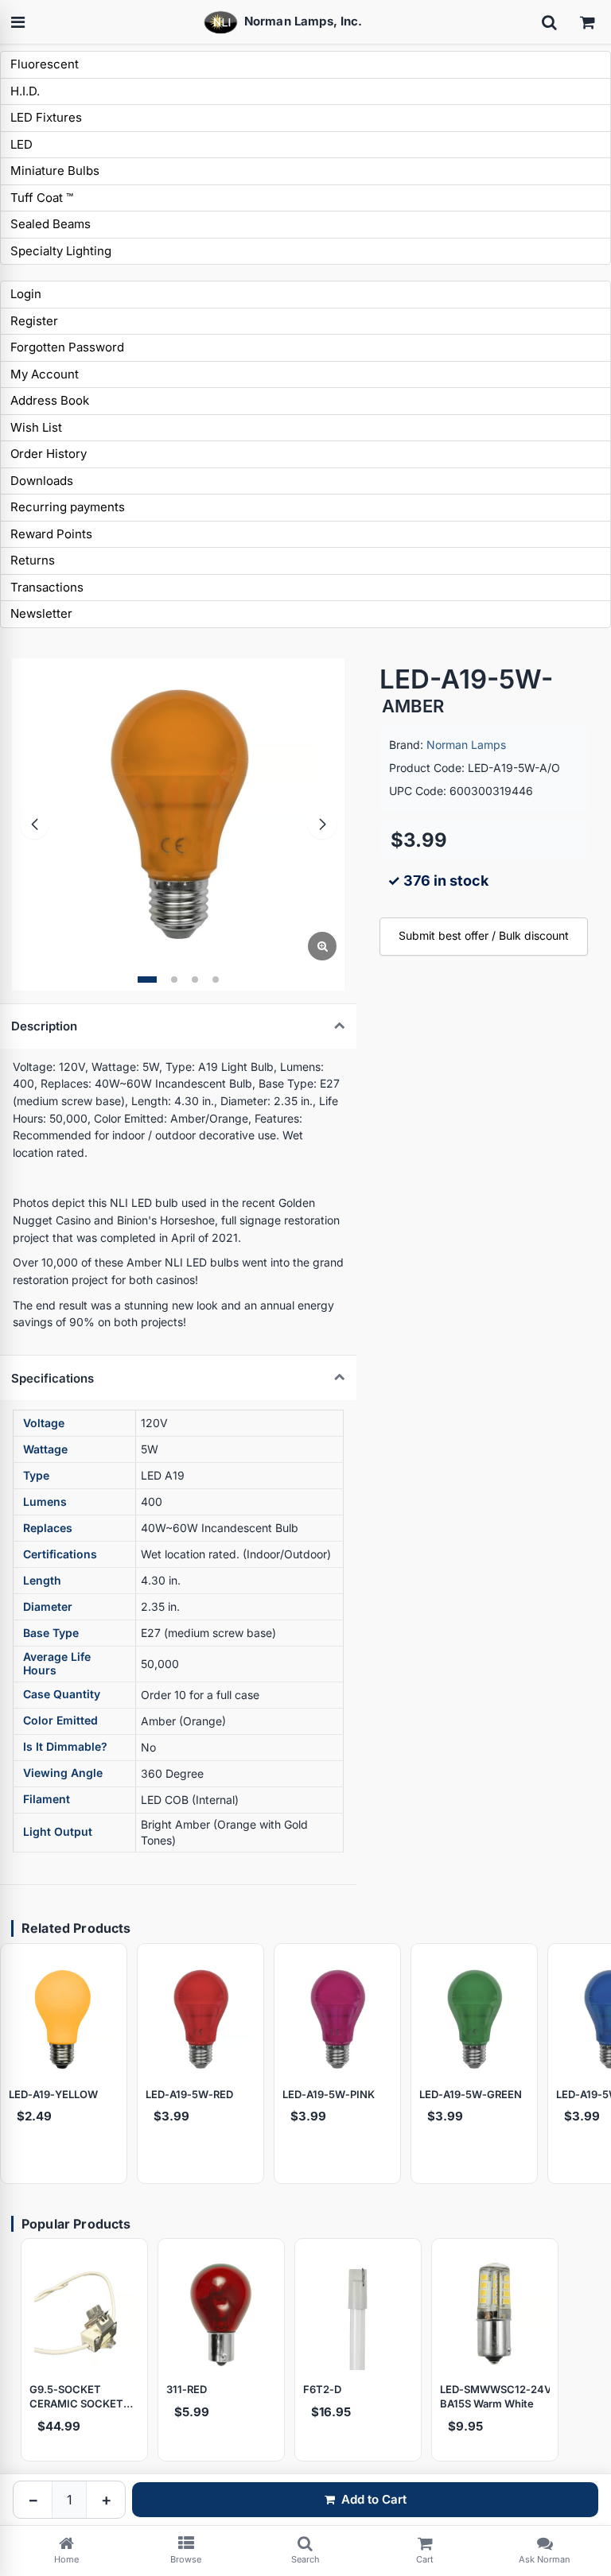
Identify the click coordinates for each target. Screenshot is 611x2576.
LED (21, 144)
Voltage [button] (44, 1423)
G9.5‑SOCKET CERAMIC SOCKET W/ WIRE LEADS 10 (76, 2397)
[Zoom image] (322, 946)
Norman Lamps (466, 745)
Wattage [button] (45, 1449)
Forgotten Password (67, 347)
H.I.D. (25, 91)
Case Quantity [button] (62, 1694)
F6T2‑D (322, 2389)
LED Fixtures (46, 117)
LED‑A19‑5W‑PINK (329, 2094)
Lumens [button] (45, 1501)
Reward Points (51, 534)
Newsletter (41, 613)
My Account (45, 374)
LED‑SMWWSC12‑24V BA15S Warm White (495, 2396)
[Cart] (587, 22)
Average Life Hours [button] (57, 1663)
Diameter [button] (48, 1606)
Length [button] (42, 1580)
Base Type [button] (51, 1633)
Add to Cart (374, 2499)
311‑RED (187, 2389)
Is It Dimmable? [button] (65, 1746)
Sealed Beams (51, 224)
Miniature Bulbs (55, 171)
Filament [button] (47, 1799)
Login (26, 294)
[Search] (549, 22)
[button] (147, 980)
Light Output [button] (58, 1831)
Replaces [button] (48, 1528)
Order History (49, 454)
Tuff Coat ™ (42, 198)
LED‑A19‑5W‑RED (189, 2094)
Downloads (42, 481)
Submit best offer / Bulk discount (484, 935)
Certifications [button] (60, 1554)
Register (34, 321)
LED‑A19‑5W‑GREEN (471, 2094)
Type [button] (36, 1475)
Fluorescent (45, 64)
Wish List (36, 427)
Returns (33, 560)
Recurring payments (68, 507)
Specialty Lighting (61, 251)
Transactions (47, 587)
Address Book (50, 400)
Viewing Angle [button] (63, 1773)
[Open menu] (18, 22)
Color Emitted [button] (60, 1720)
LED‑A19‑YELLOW (53, 2094)
